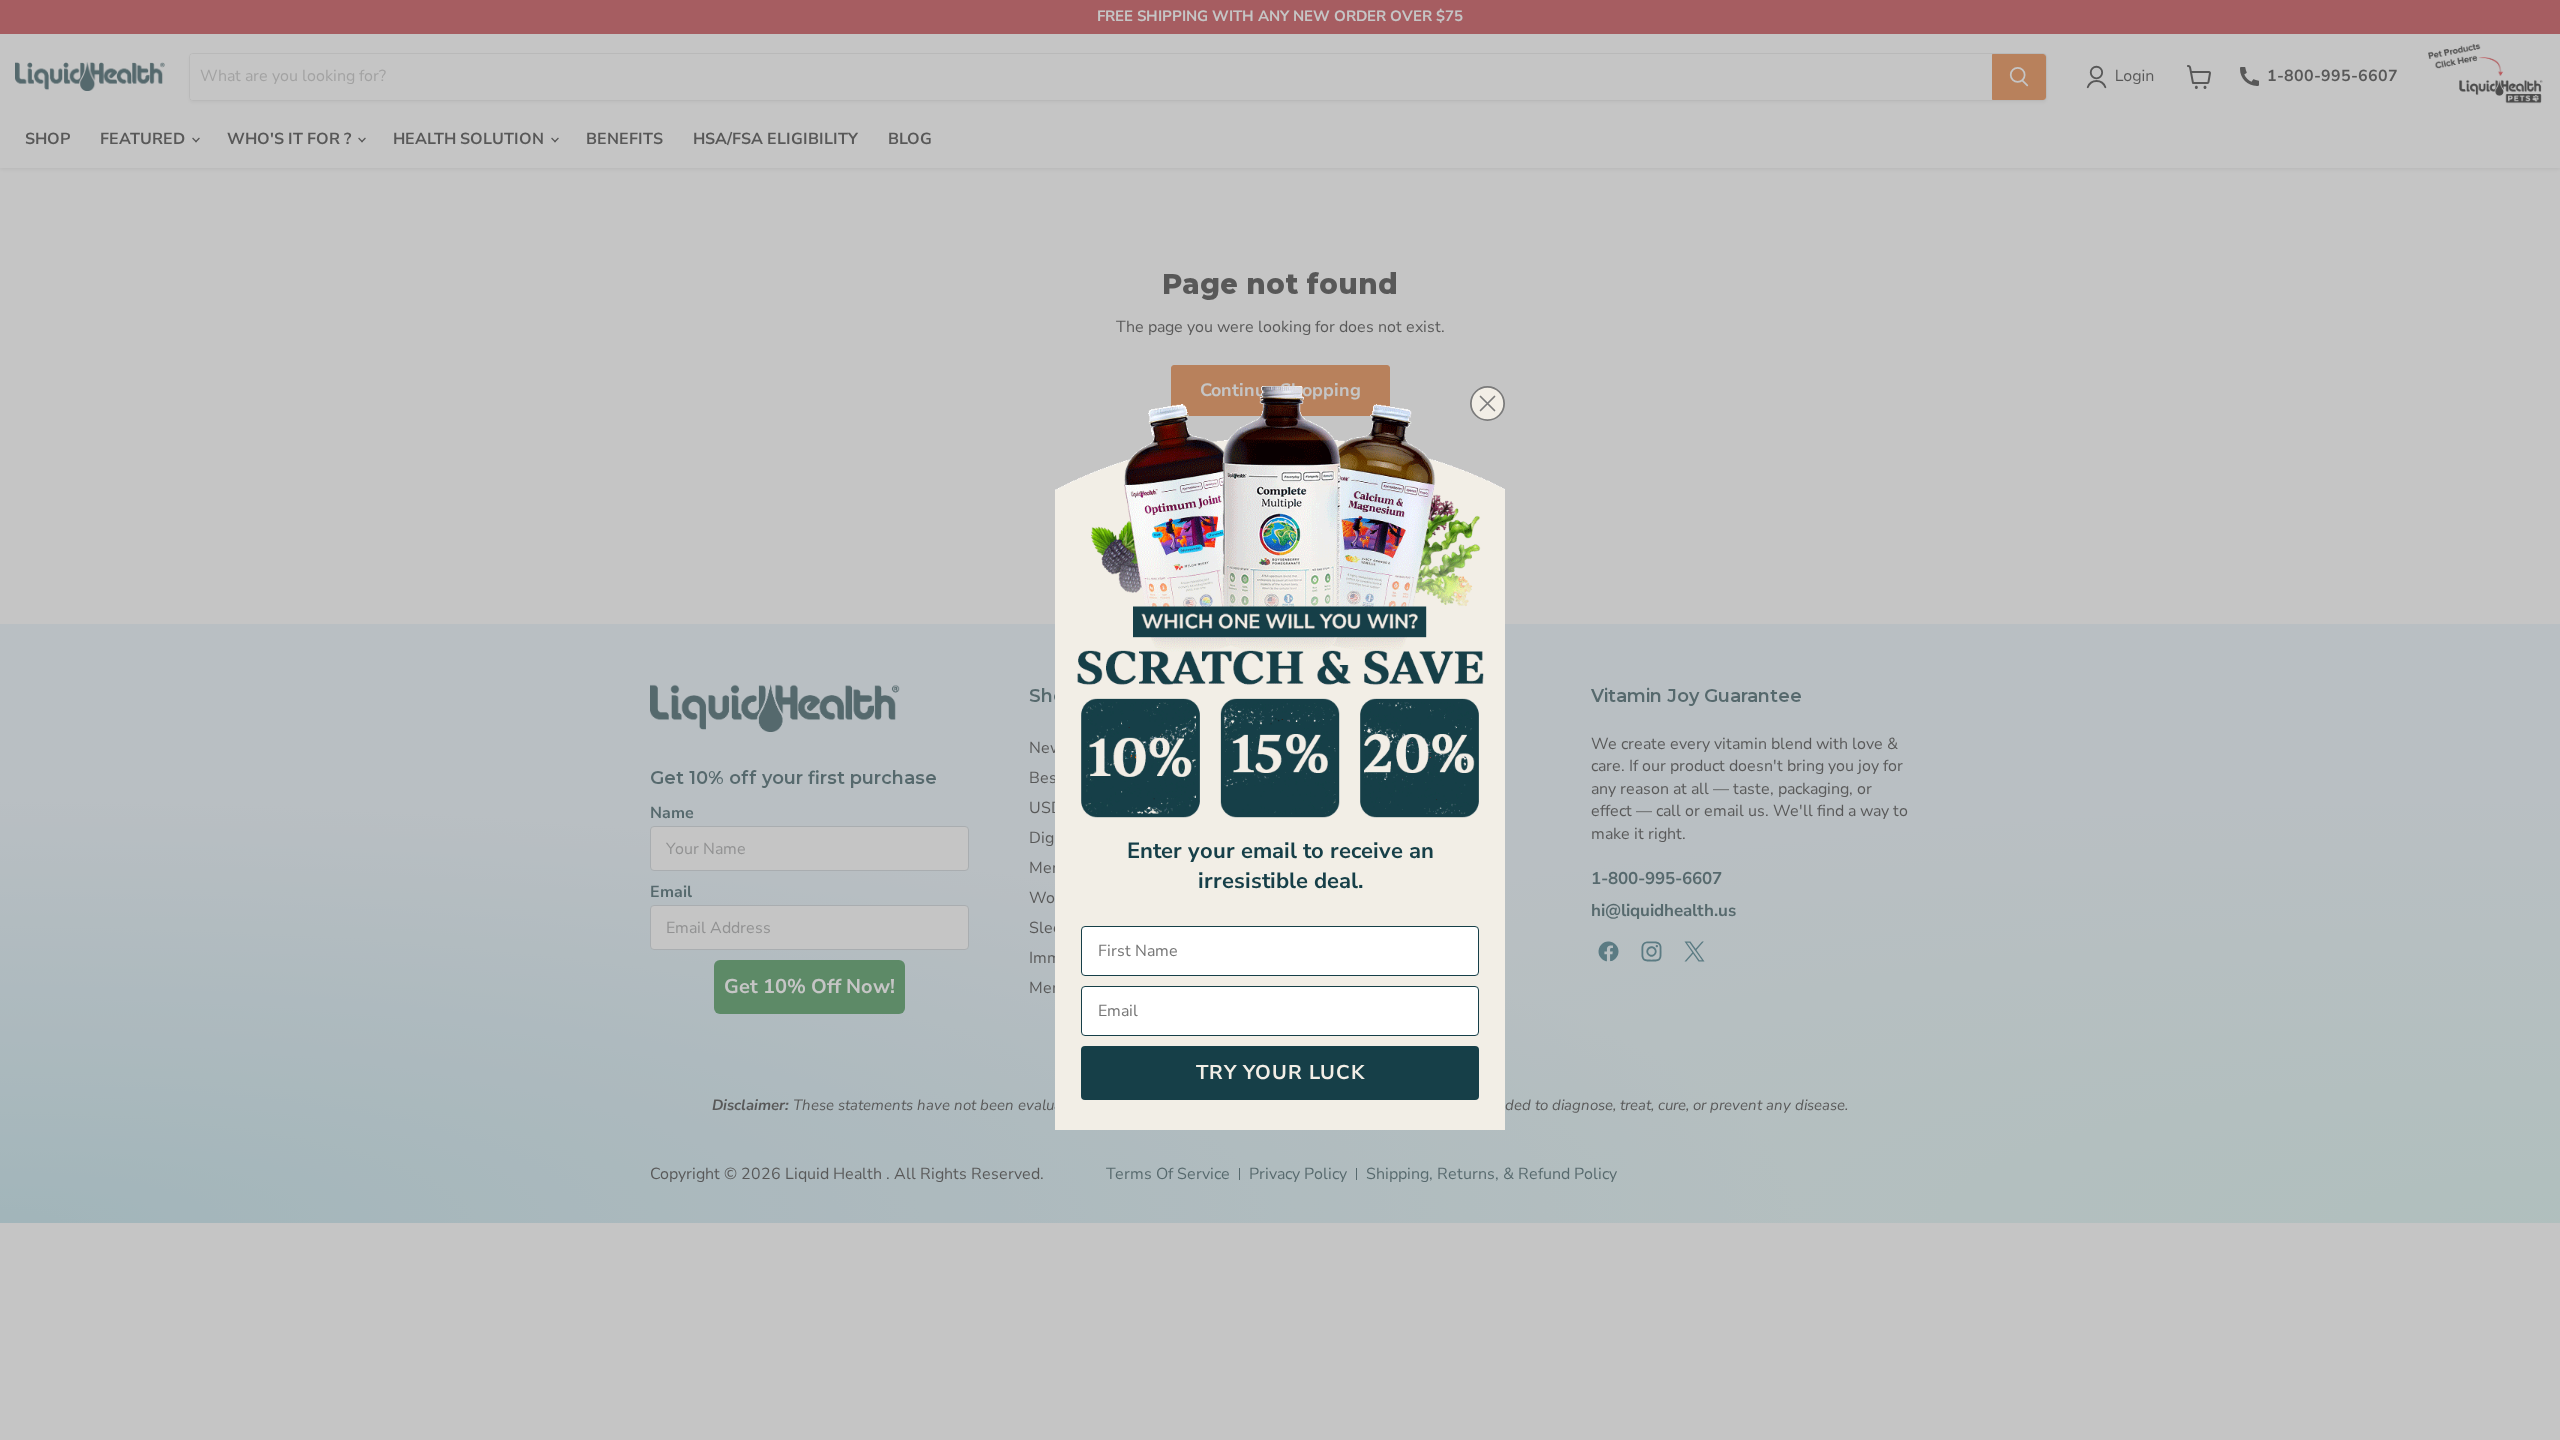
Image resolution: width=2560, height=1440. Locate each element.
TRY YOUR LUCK (1280, 1072)
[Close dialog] (1487, 403)
